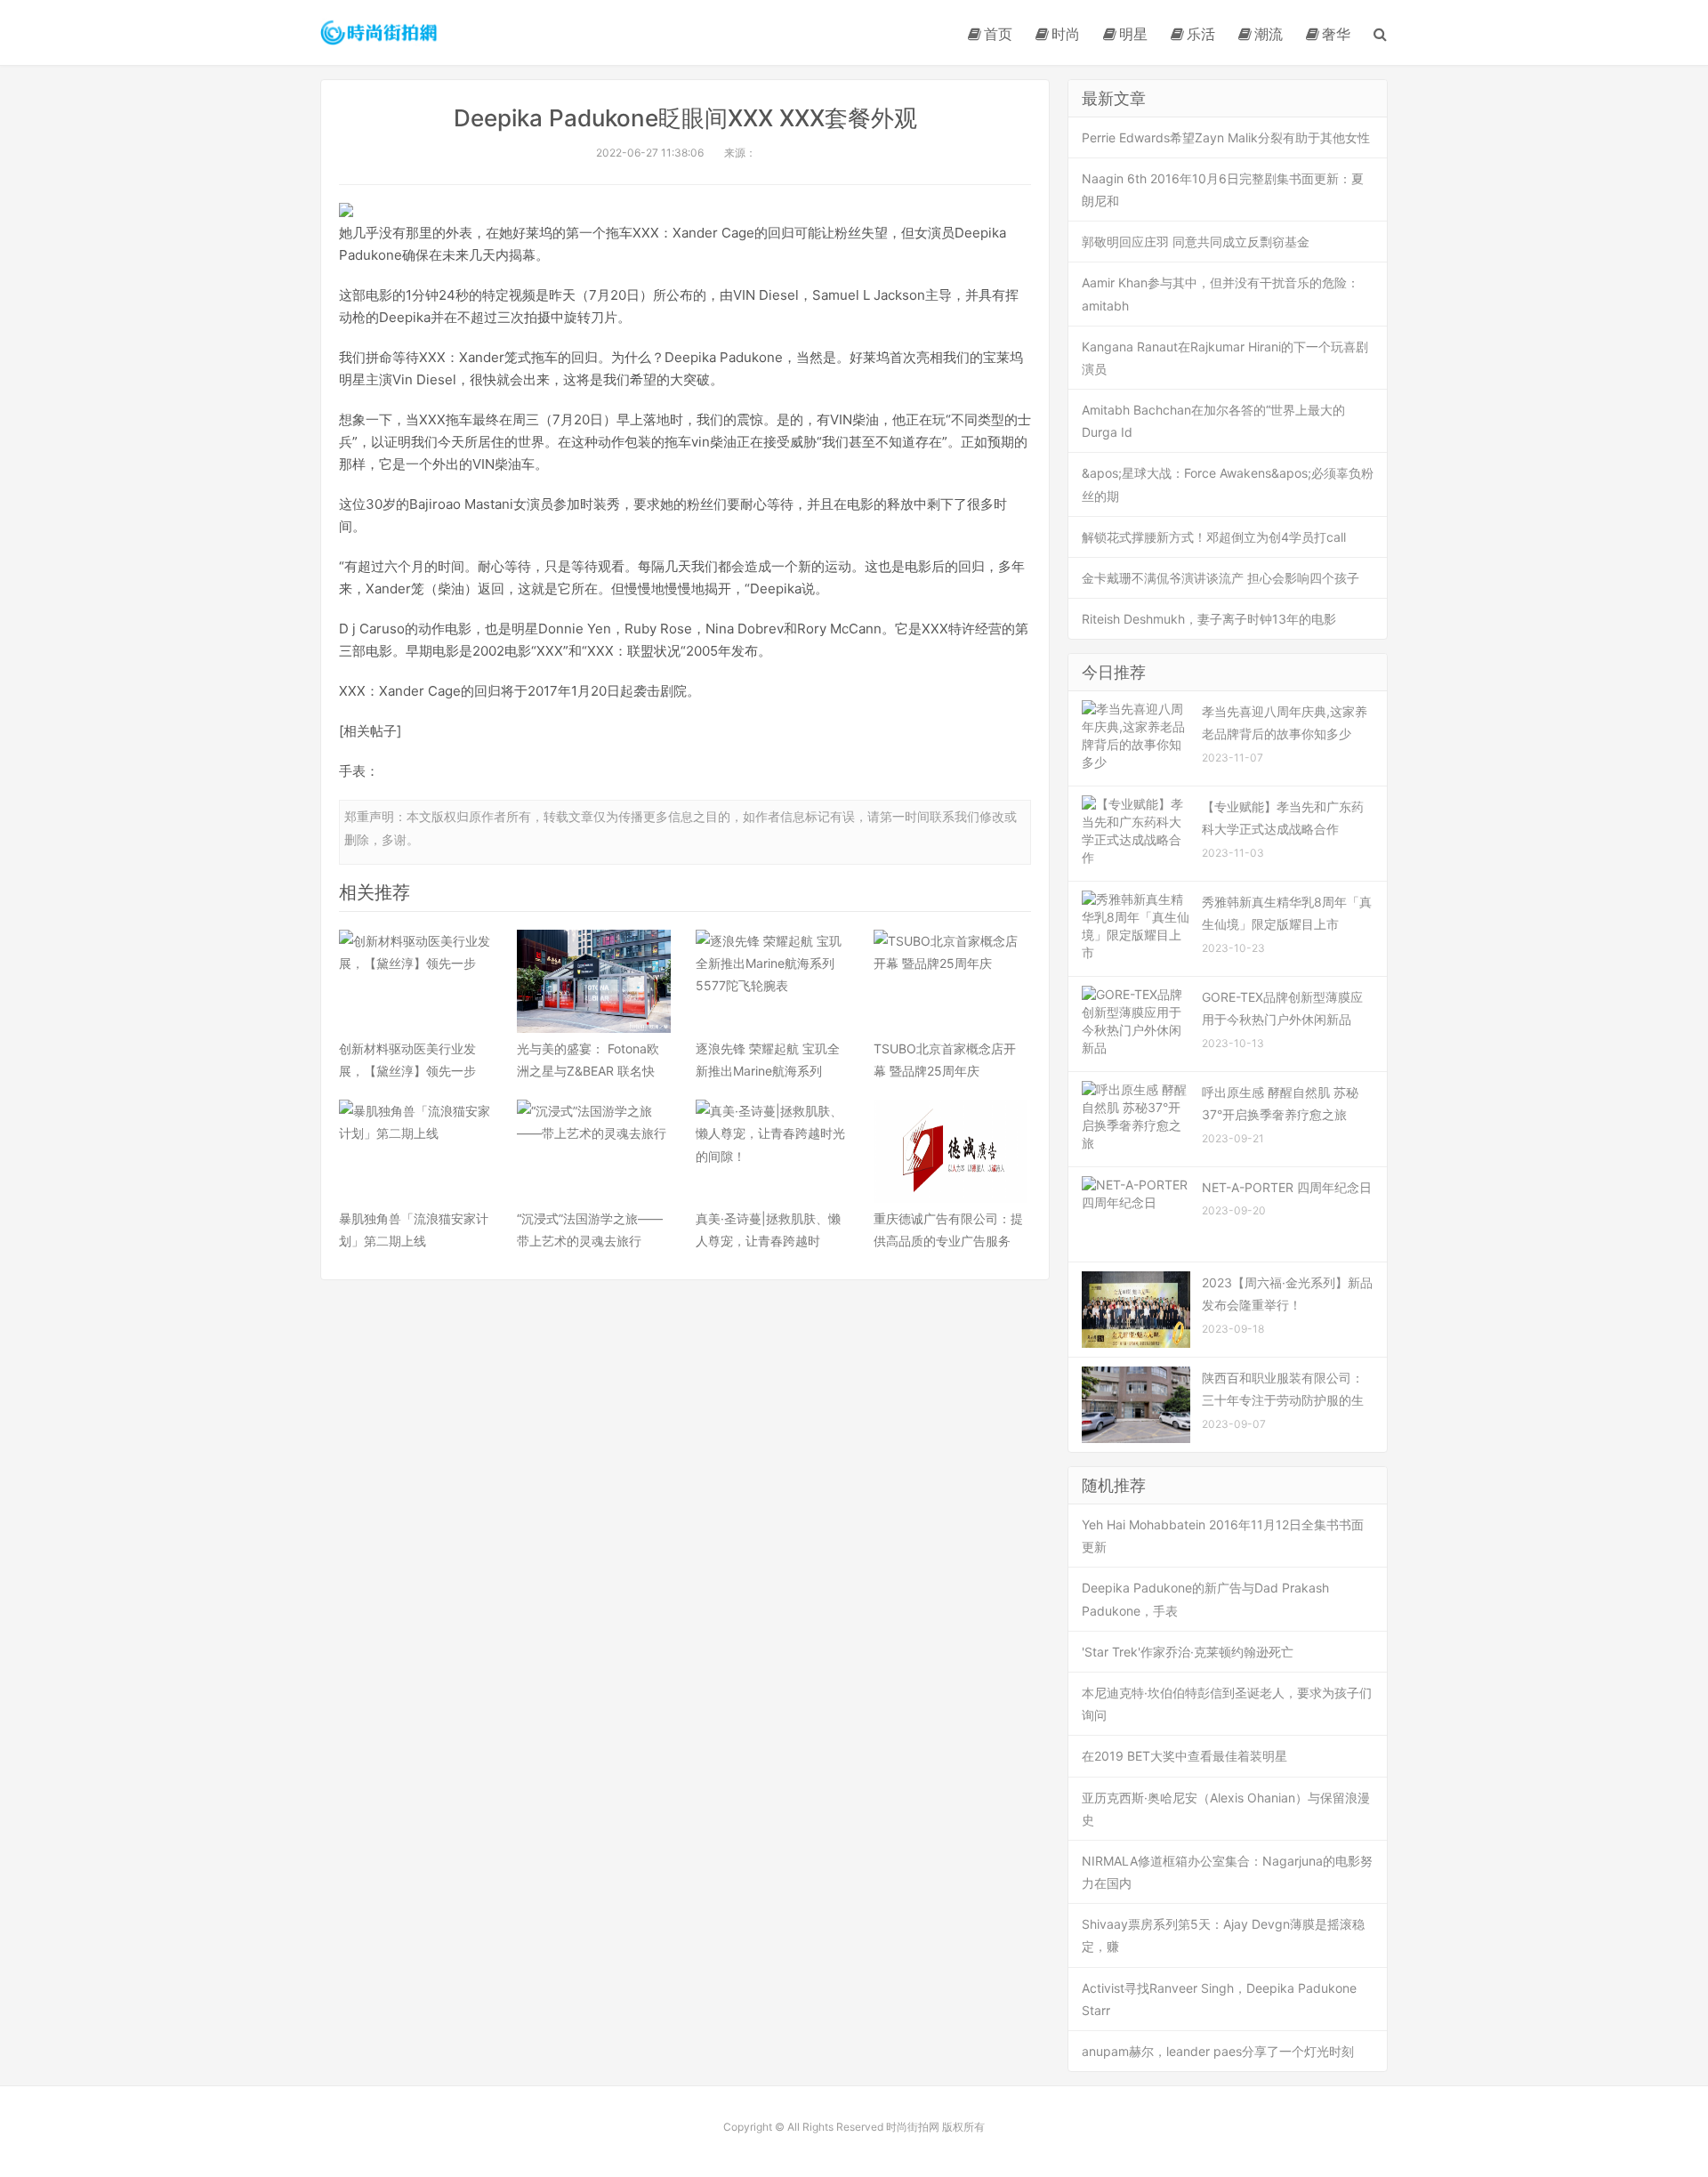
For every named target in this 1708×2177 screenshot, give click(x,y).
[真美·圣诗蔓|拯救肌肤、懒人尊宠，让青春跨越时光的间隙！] (772, 1151)
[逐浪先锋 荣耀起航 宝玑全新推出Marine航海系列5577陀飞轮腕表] (772, 981)
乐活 (1201, 34)
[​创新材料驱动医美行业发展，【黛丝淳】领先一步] (415, 981)
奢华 (1336, 34)
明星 (1133, 34)
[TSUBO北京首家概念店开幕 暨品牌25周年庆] (950, 981)
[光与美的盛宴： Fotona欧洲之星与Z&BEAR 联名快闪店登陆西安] (593, 981)
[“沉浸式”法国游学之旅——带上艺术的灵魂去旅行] (593, 1151)
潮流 (1269, 34)
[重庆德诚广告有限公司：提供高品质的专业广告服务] (950, 1151)
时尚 (1066, 34)
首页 (998, 34)
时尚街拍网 (380, 32)
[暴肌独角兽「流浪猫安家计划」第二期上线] (415, 1151)
